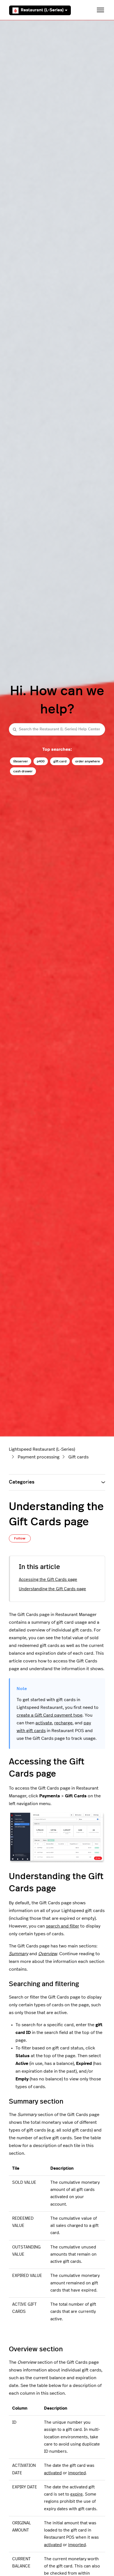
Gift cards (78, 1457)
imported (77, 2473)
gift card (60, 761)
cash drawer (23, 771)
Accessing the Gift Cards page (48, 1580)
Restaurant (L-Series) (42, 10)
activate (44, 1723)
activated (53, 2473)
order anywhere (88, 761)
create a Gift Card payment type (50, 1715)
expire (77, 2494)
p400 (41, 761)
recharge (63, 1723)
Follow (20, 1538)
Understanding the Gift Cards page (52, 1589)
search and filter (63, 1926)
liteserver (21, 761)
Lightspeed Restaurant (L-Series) (42, 1449)
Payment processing (39, 1457)
